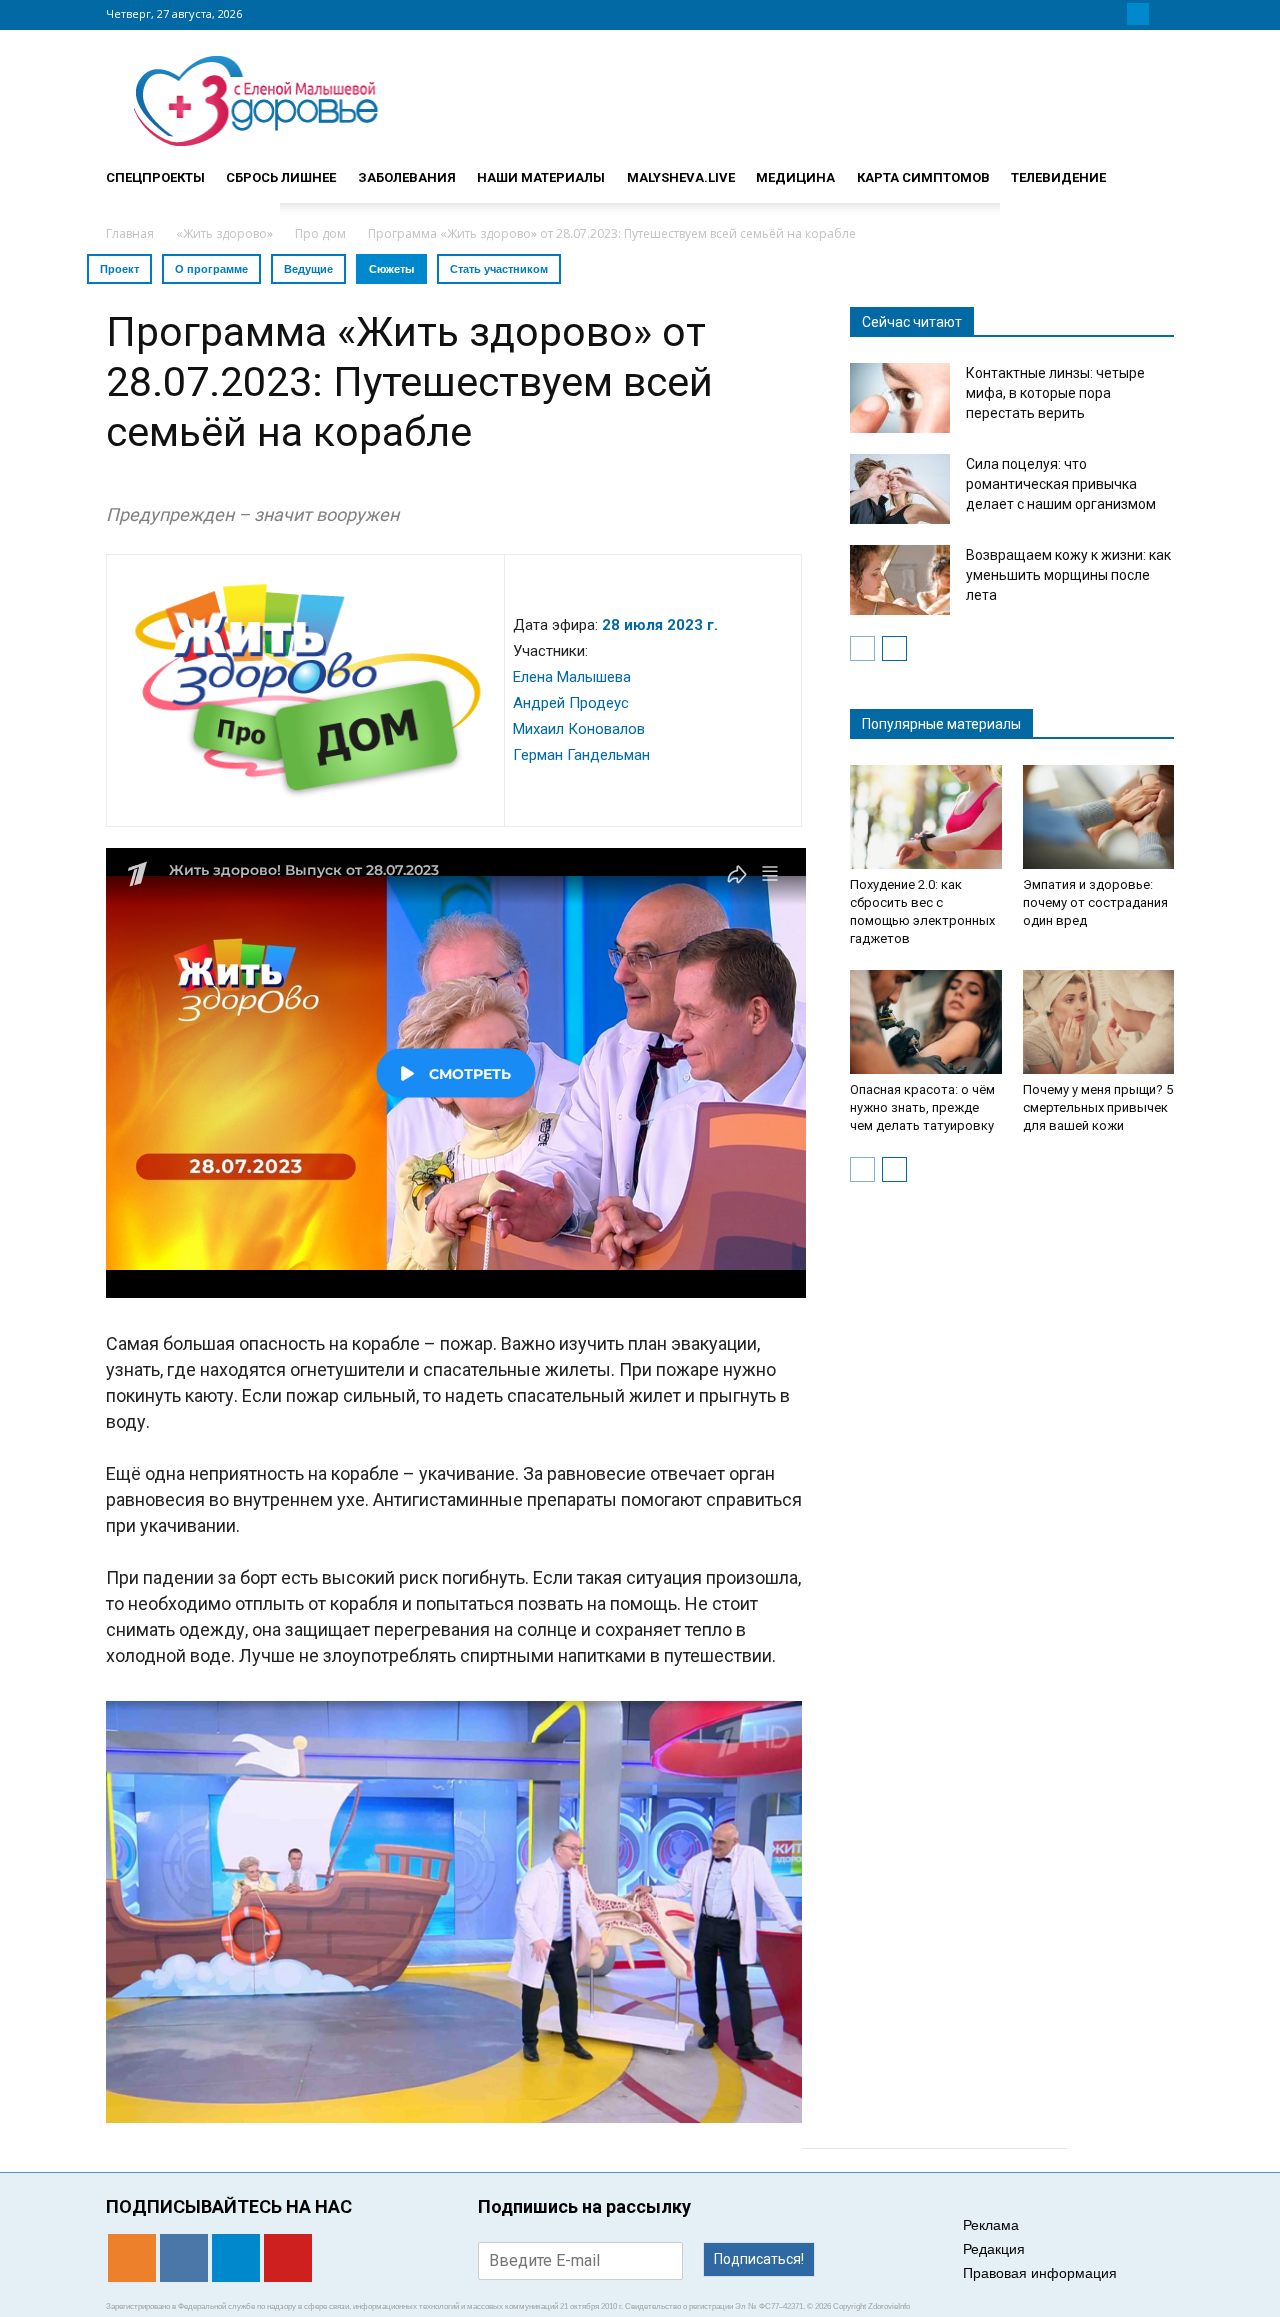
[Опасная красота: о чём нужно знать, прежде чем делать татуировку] (926, 1022)
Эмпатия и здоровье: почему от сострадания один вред (1095, 902)
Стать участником (499, 269)
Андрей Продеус (571, 703)
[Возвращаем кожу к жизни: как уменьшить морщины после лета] (900, 580)
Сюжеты (391, 269)
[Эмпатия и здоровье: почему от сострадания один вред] (1099, 817)
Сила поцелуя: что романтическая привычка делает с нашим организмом (1061, 484)
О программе (211, 269)
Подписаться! (759, 2259)
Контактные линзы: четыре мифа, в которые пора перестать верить (1055, 393)
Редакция (994, 2249)
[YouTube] (1162, 14)
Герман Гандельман (581, 755)
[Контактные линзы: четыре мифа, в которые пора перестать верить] (900, 398)
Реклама (991, 2225)
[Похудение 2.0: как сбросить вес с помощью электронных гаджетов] (926, 817)
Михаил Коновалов (579, 729)
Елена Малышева (572, 677)
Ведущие (308, 269)
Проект (119, 269)
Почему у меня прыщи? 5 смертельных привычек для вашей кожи (1098, 1107)
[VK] (1114, 14)
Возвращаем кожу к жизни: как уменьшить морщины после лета (1068, 575)
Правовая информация (1040, 2273)
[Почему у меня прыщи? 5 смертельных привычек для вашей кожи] (1099, 1022)
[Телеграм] (1138, 14)
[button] (1150, 169)
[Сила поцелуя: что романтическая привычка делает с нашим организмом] (900, 489)
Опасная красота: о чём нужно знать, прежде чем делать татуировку (922, 1107)
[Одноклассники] (1090, 14)
